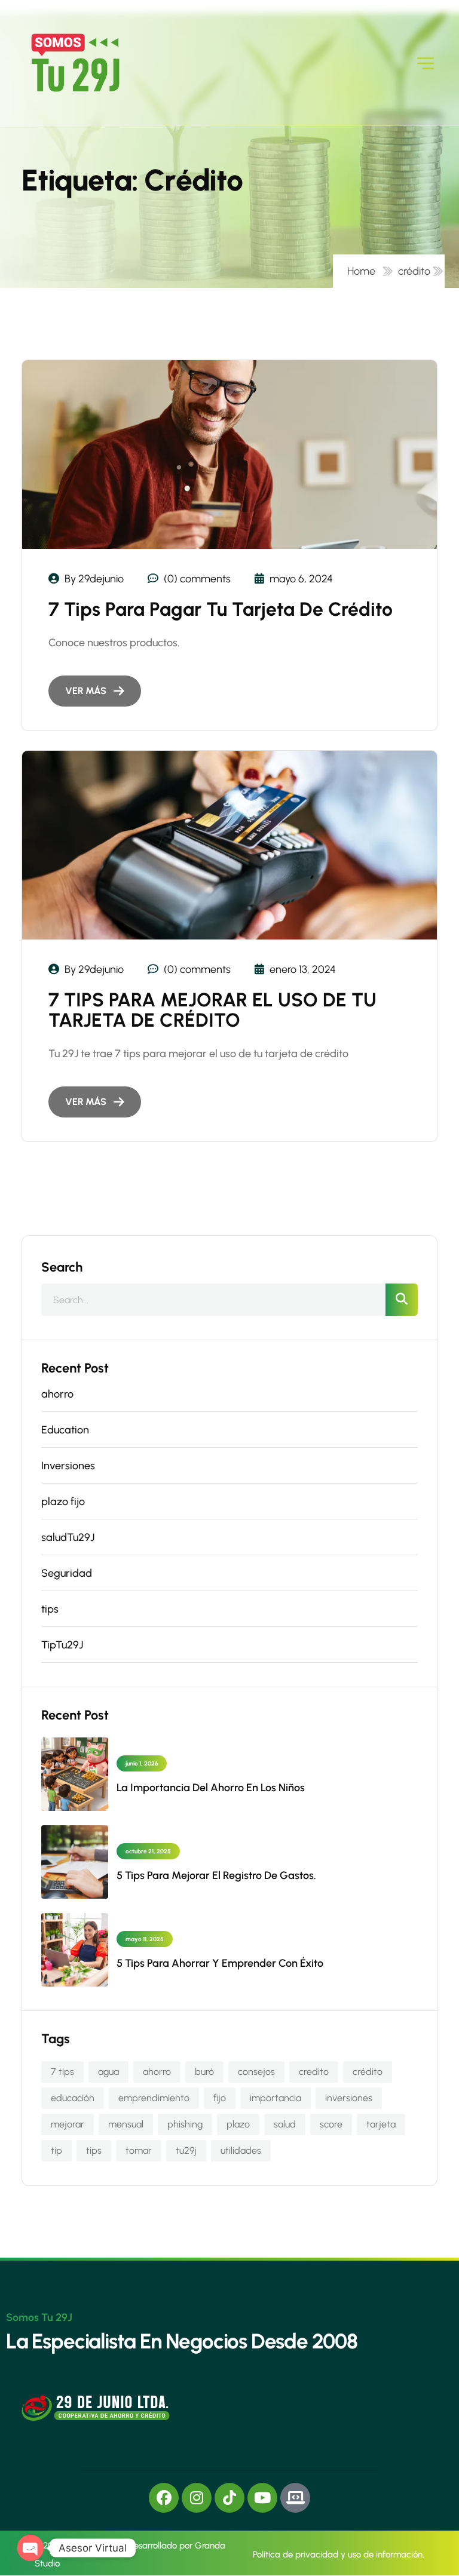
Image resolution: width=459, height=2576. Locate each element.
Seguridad (67, 1573)
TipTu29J (62, 1645)
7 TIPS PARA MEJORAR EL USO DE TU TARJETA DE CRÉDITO (212, 1010)
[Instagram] (197, 2498)
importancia (276, 2098)
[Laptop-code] (295, 2498)
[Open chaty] (30, 2548)
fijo (220, 2098)
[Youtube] (262, 2498)
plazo (238, 2124)
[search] (402, 1300)
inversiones (349, 2098)
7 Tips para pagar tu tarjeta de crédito (221, 609)
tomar (139, 2150)
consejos (256, 2072)
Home (364, 271)
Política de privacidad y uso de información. (339, 2554)
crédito (414, 271)
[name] (75, 63)
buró (204, 2072)
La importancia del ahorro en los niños (211, 1788)
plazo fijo (63, 1502)
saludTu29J (68, 1537)
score (331, 2124)
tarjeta (381, 2124)
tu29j (186, 2150)
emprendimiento (154, 2098)
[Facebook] (164, 2498)
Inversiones (68, 1466)
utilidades (241, 2150)
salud (285, 2124)
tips (50, 1609)
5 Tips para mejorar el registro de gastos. (216, 1875)
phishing (185, 2124)
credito (314, 2072)
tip (56, 2150)
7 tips (62, 2072)
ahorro (57, 1394)
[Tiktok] (229, 2498)
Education (65, 1430)
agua (108, 2072)
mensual (126, 2124)
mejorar (68, 2124)
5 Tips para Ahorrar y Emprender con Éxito (220, 1963)
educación (73, 2098)
